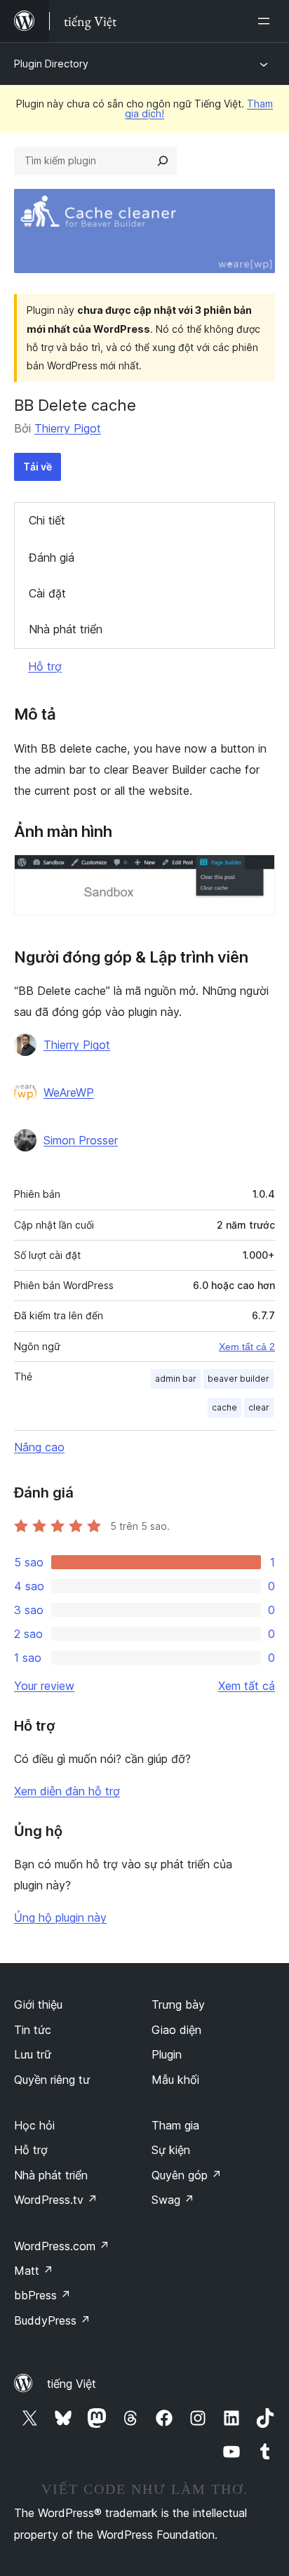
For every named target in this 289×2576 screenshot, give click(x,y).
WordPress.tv (56, 2200)
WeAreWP (69, 1092)
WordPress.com (62, 2246)
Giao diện (176, 2030)
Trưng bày (178, 2004)
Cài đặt (47, 593)
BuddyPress (52, 2320)
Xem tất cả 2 (247, 1347)
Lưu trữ (33, 2054)
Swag (173, 2200)
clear (259, 1407)
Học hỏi (34, 2125)
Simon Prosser (81, 1140)
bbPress (42, 2295)
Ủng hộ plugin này (60, 1917)
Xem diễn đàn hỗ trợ (67, 1791)
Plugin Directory (51, 64)
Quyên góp (187, 2175)
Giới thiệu (38, 2004)
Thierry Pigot (68, 428)
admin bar (176, 1379)
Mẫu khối (175, 2080)
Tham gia (175, 2125)
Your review (44, 1686)
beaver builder (238, 1379)
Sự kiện (171, 2150)
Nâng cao (39, 1447)
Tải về (38, 467)
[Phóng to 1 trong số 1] (256, 873)
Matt (34, 2271)
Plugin (167, 2054)
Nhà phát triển (66, 629)
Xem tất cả (247, 1686)
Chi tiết (47, 520)
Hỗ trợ (45, 666)
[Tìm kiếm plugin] (163, 161)
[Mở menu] (267, 21)
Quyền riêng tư (52, 2080)
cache (224, 1407)
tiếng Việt (72, 2384)
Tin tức (33, 2030)
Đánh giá (52, 557)
